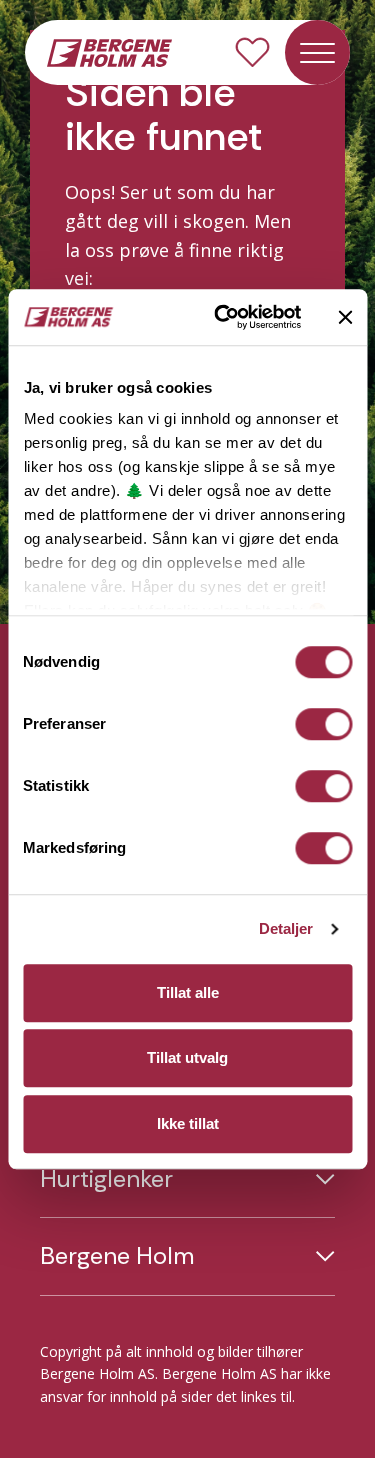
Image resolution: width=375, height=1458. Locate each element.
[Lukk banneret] (345, 317)
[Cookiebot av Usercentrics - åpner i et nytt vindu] (223, 317)
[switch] (323, 724)
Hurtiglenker (106, 1179)
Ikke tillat (188, 1123)
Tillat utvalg (187, 1057)
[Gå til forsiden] (109, 51)
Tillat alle (188, 992)
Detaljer (286, 928)
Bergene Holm (117, 1256)
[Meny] (317, 52)
